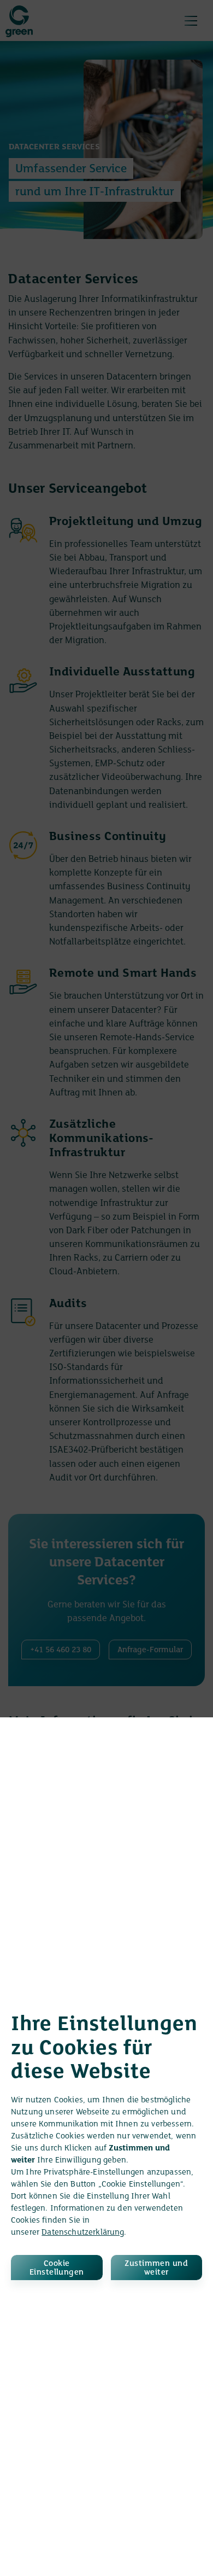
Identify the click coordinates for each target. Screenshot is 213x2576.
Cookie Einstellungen (57, 2268)
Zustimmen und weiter (156, 2268)
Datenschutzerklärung (83, 2233)
